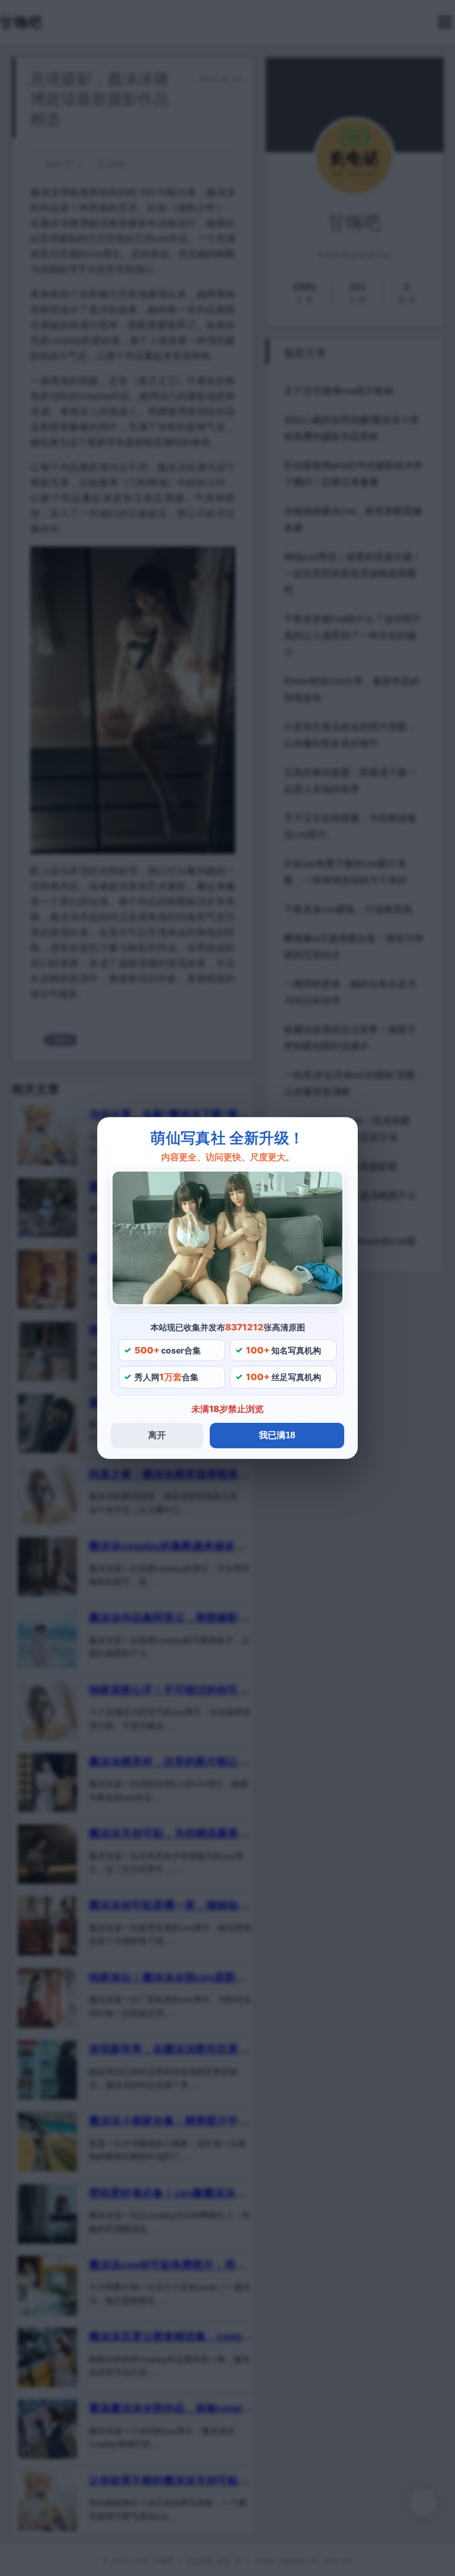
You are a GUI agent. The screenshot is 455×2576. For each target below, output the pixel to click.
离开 (157, 1435)
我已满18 (277, 1435)
